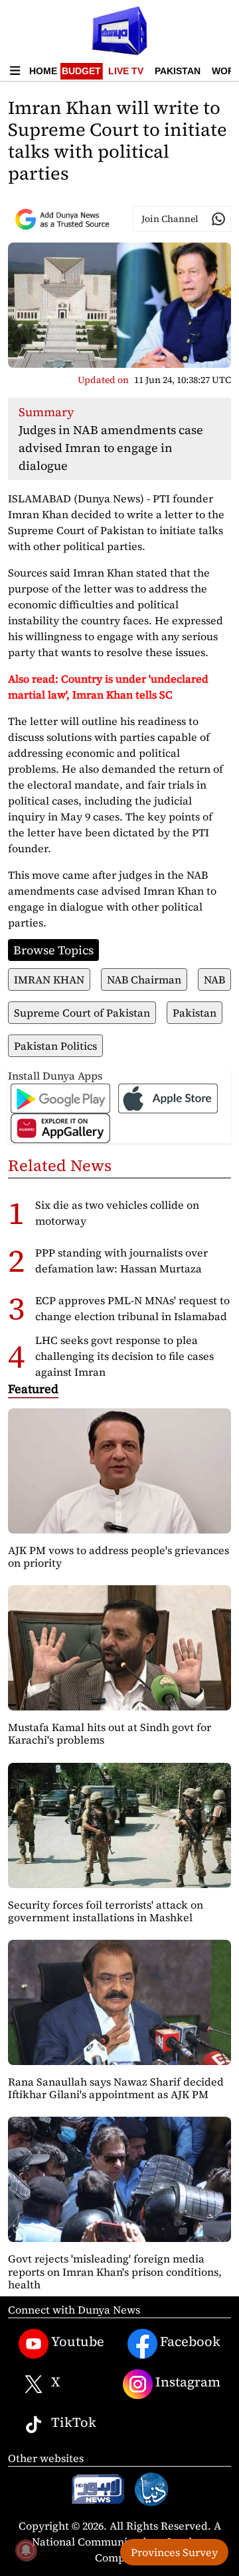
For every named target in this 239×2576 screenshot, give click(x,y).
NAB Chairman (144, 980)
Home (43, 71)
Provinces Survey (174, 2552)
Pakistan (178, 71)
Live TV (126, 71)
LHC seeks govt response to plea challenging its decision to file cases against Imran (124, 1356)
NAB (214, 980)
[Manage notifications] (26, 2550)
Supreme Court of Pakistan (82, 1013)
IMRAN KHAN (49, 980)
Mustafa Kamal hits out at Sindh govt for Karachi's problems (110, 1733)
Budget (81, 71)
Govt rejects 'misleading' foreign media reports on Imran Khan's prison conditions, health (115, 2271)
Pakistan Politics (55, 1046)
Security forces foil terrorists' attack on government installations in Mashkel (106, 1911)
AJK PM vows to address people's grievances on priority (119, 1556)
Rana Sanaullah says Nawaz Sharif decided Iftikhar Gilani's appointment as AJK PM (116, 2088)
